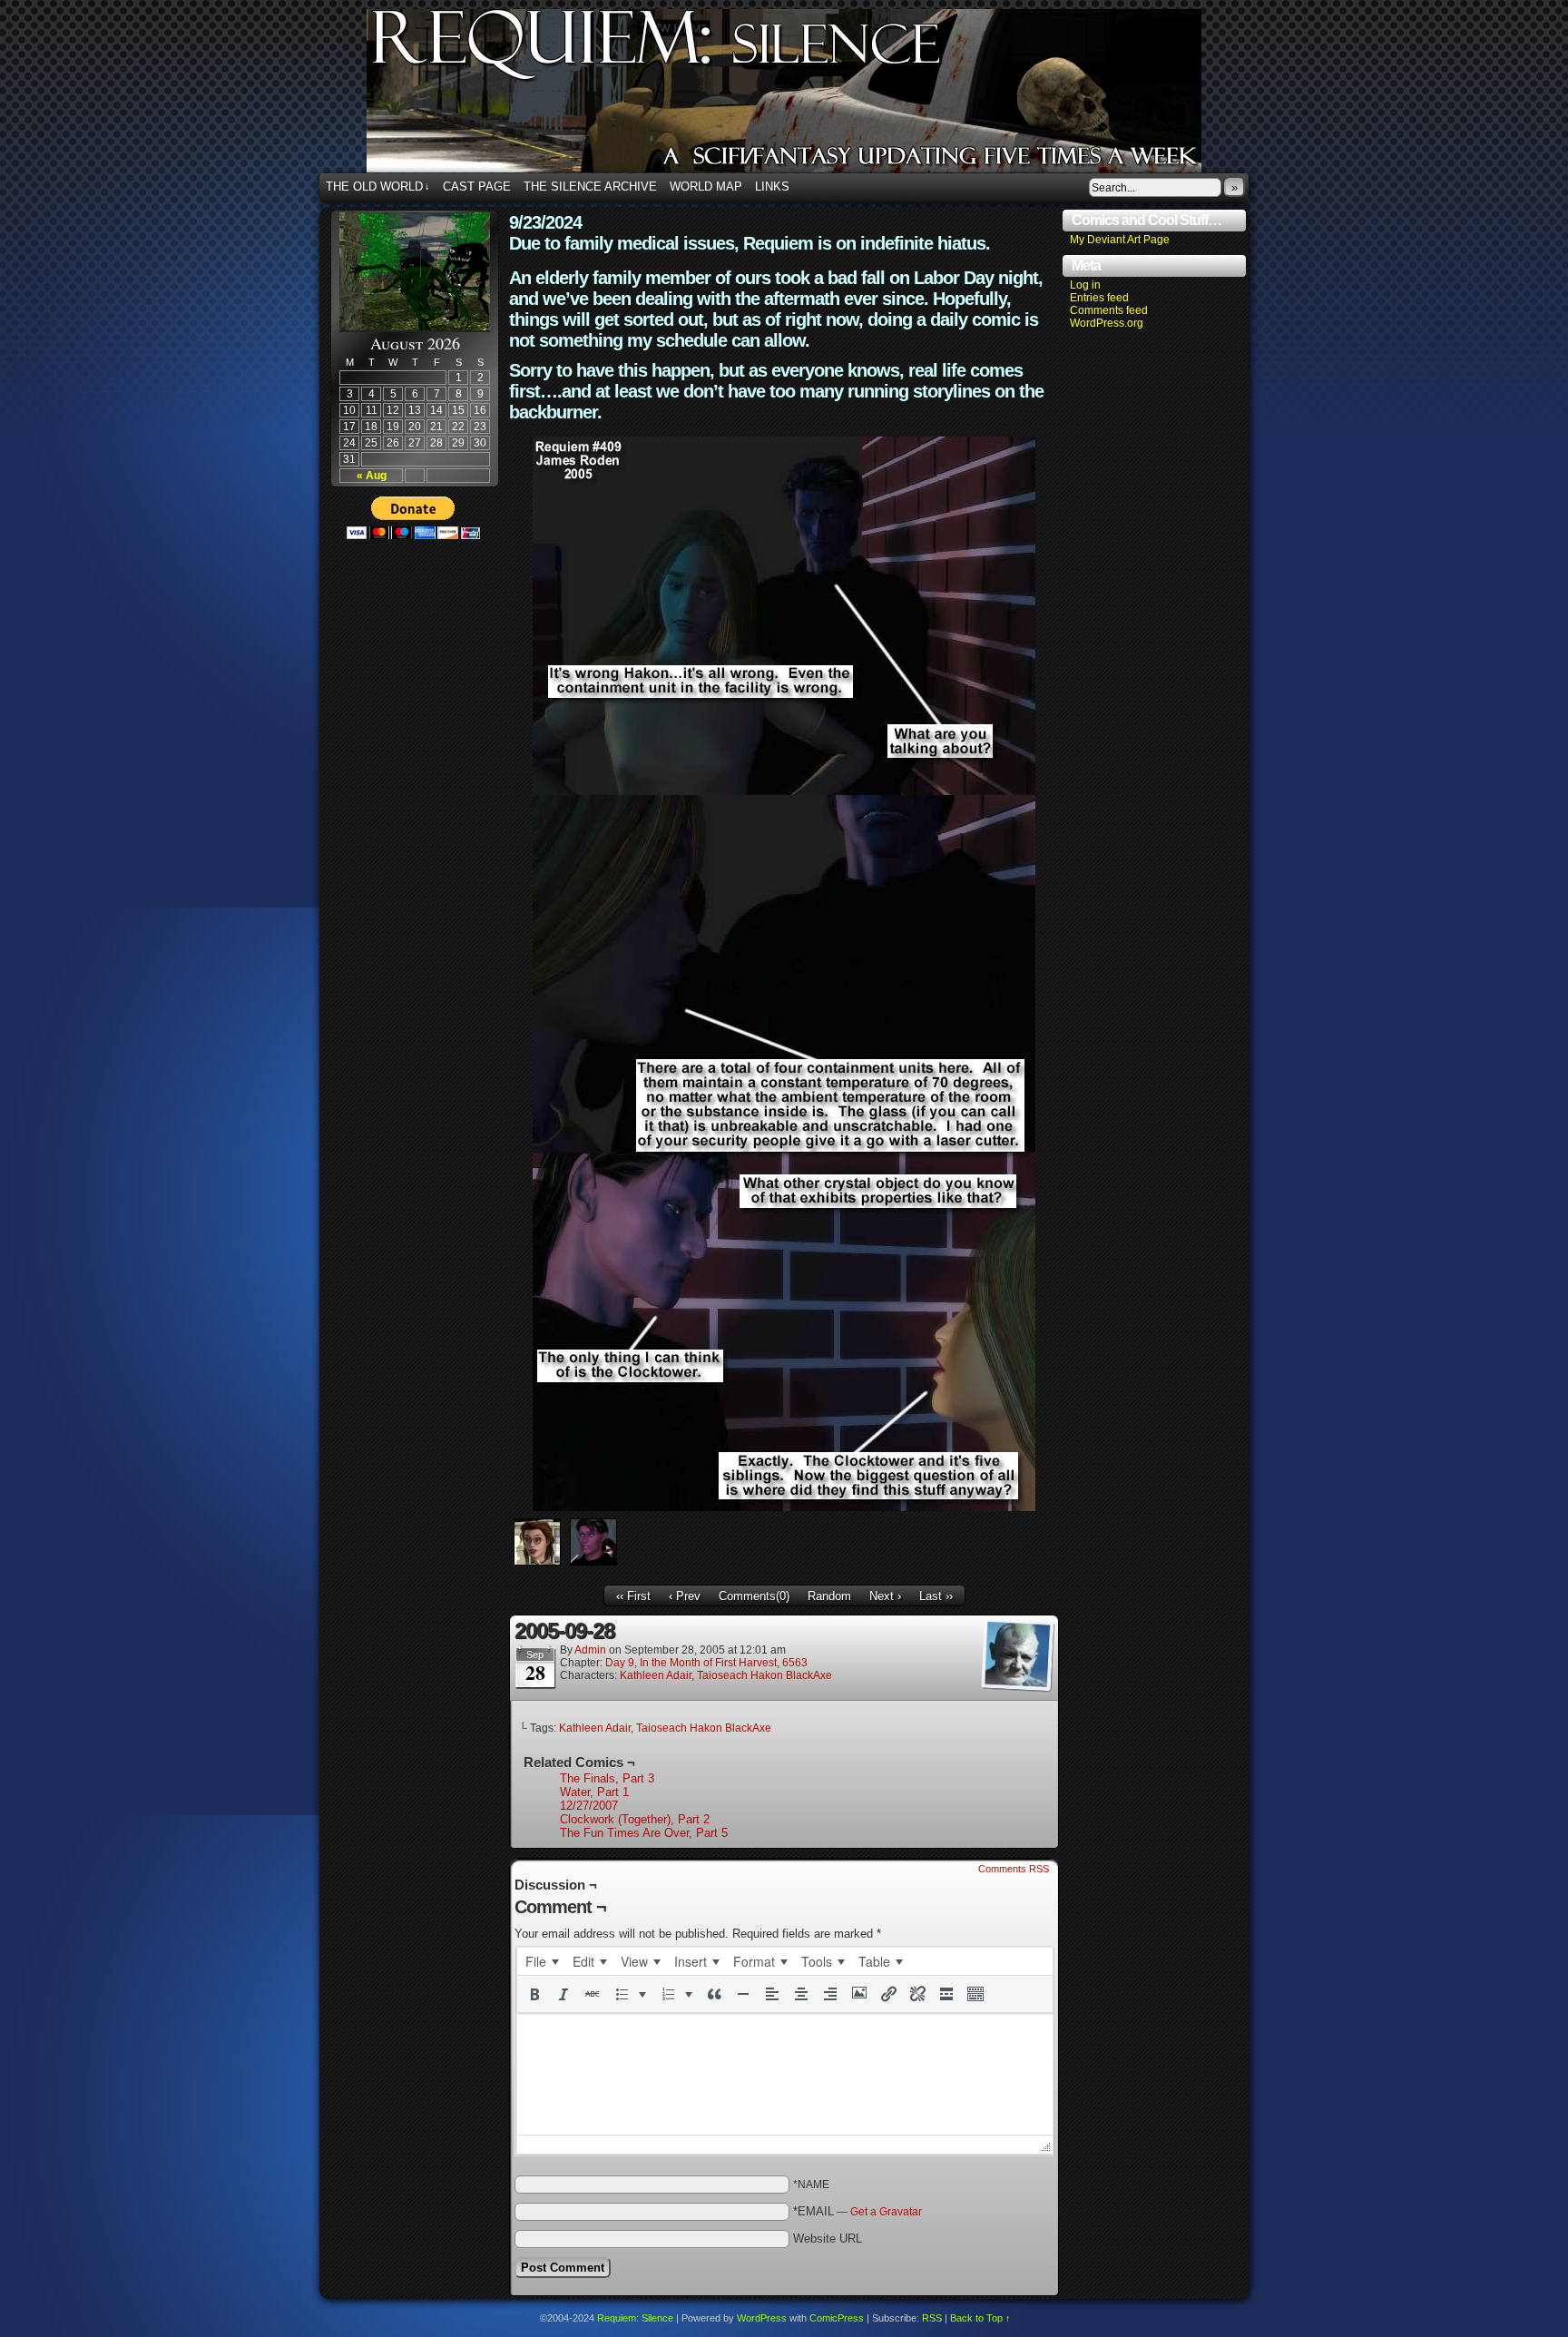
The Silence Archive (590, 187)
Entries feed (1099, 298)
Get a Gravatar (886, 2212)
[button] (534, 1994)
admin (590, 1650)
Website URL (828, 2239)
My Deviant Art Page (1120, 240)
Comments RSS (1014, 1869)
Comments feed (1109, 310)
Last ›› (936, 1596)
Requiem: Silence (811, 96)
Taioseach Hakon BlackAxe (764, 1675)
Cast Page (477, 187)
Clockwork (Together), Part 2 (635, 1819)
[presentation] (542, 1961)
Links (772, 187)
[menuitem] (542, 1961)
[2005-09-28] (784, 1507)
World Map (706, 187)
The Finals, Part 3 (607, 1778)
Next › (885, 1596)
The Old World (378, 187)
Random (829, 1596)
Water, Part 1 (594, 1792)
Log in (1085, 285)
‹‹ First (633, 1596)
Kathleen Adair (656, 1675)
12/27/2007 (589, 1806)
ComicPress (837, 2318)
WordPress (762, 2318)
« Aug (372, 476)
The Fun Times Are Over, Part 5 (644, 1833)
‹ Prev (685, 1596)
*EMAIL (857, 2211)
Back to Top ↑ (980, 2318)
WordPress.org (1107, 323)
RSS (932, 2318)
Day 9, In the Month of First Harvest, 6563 (706, 1663)
